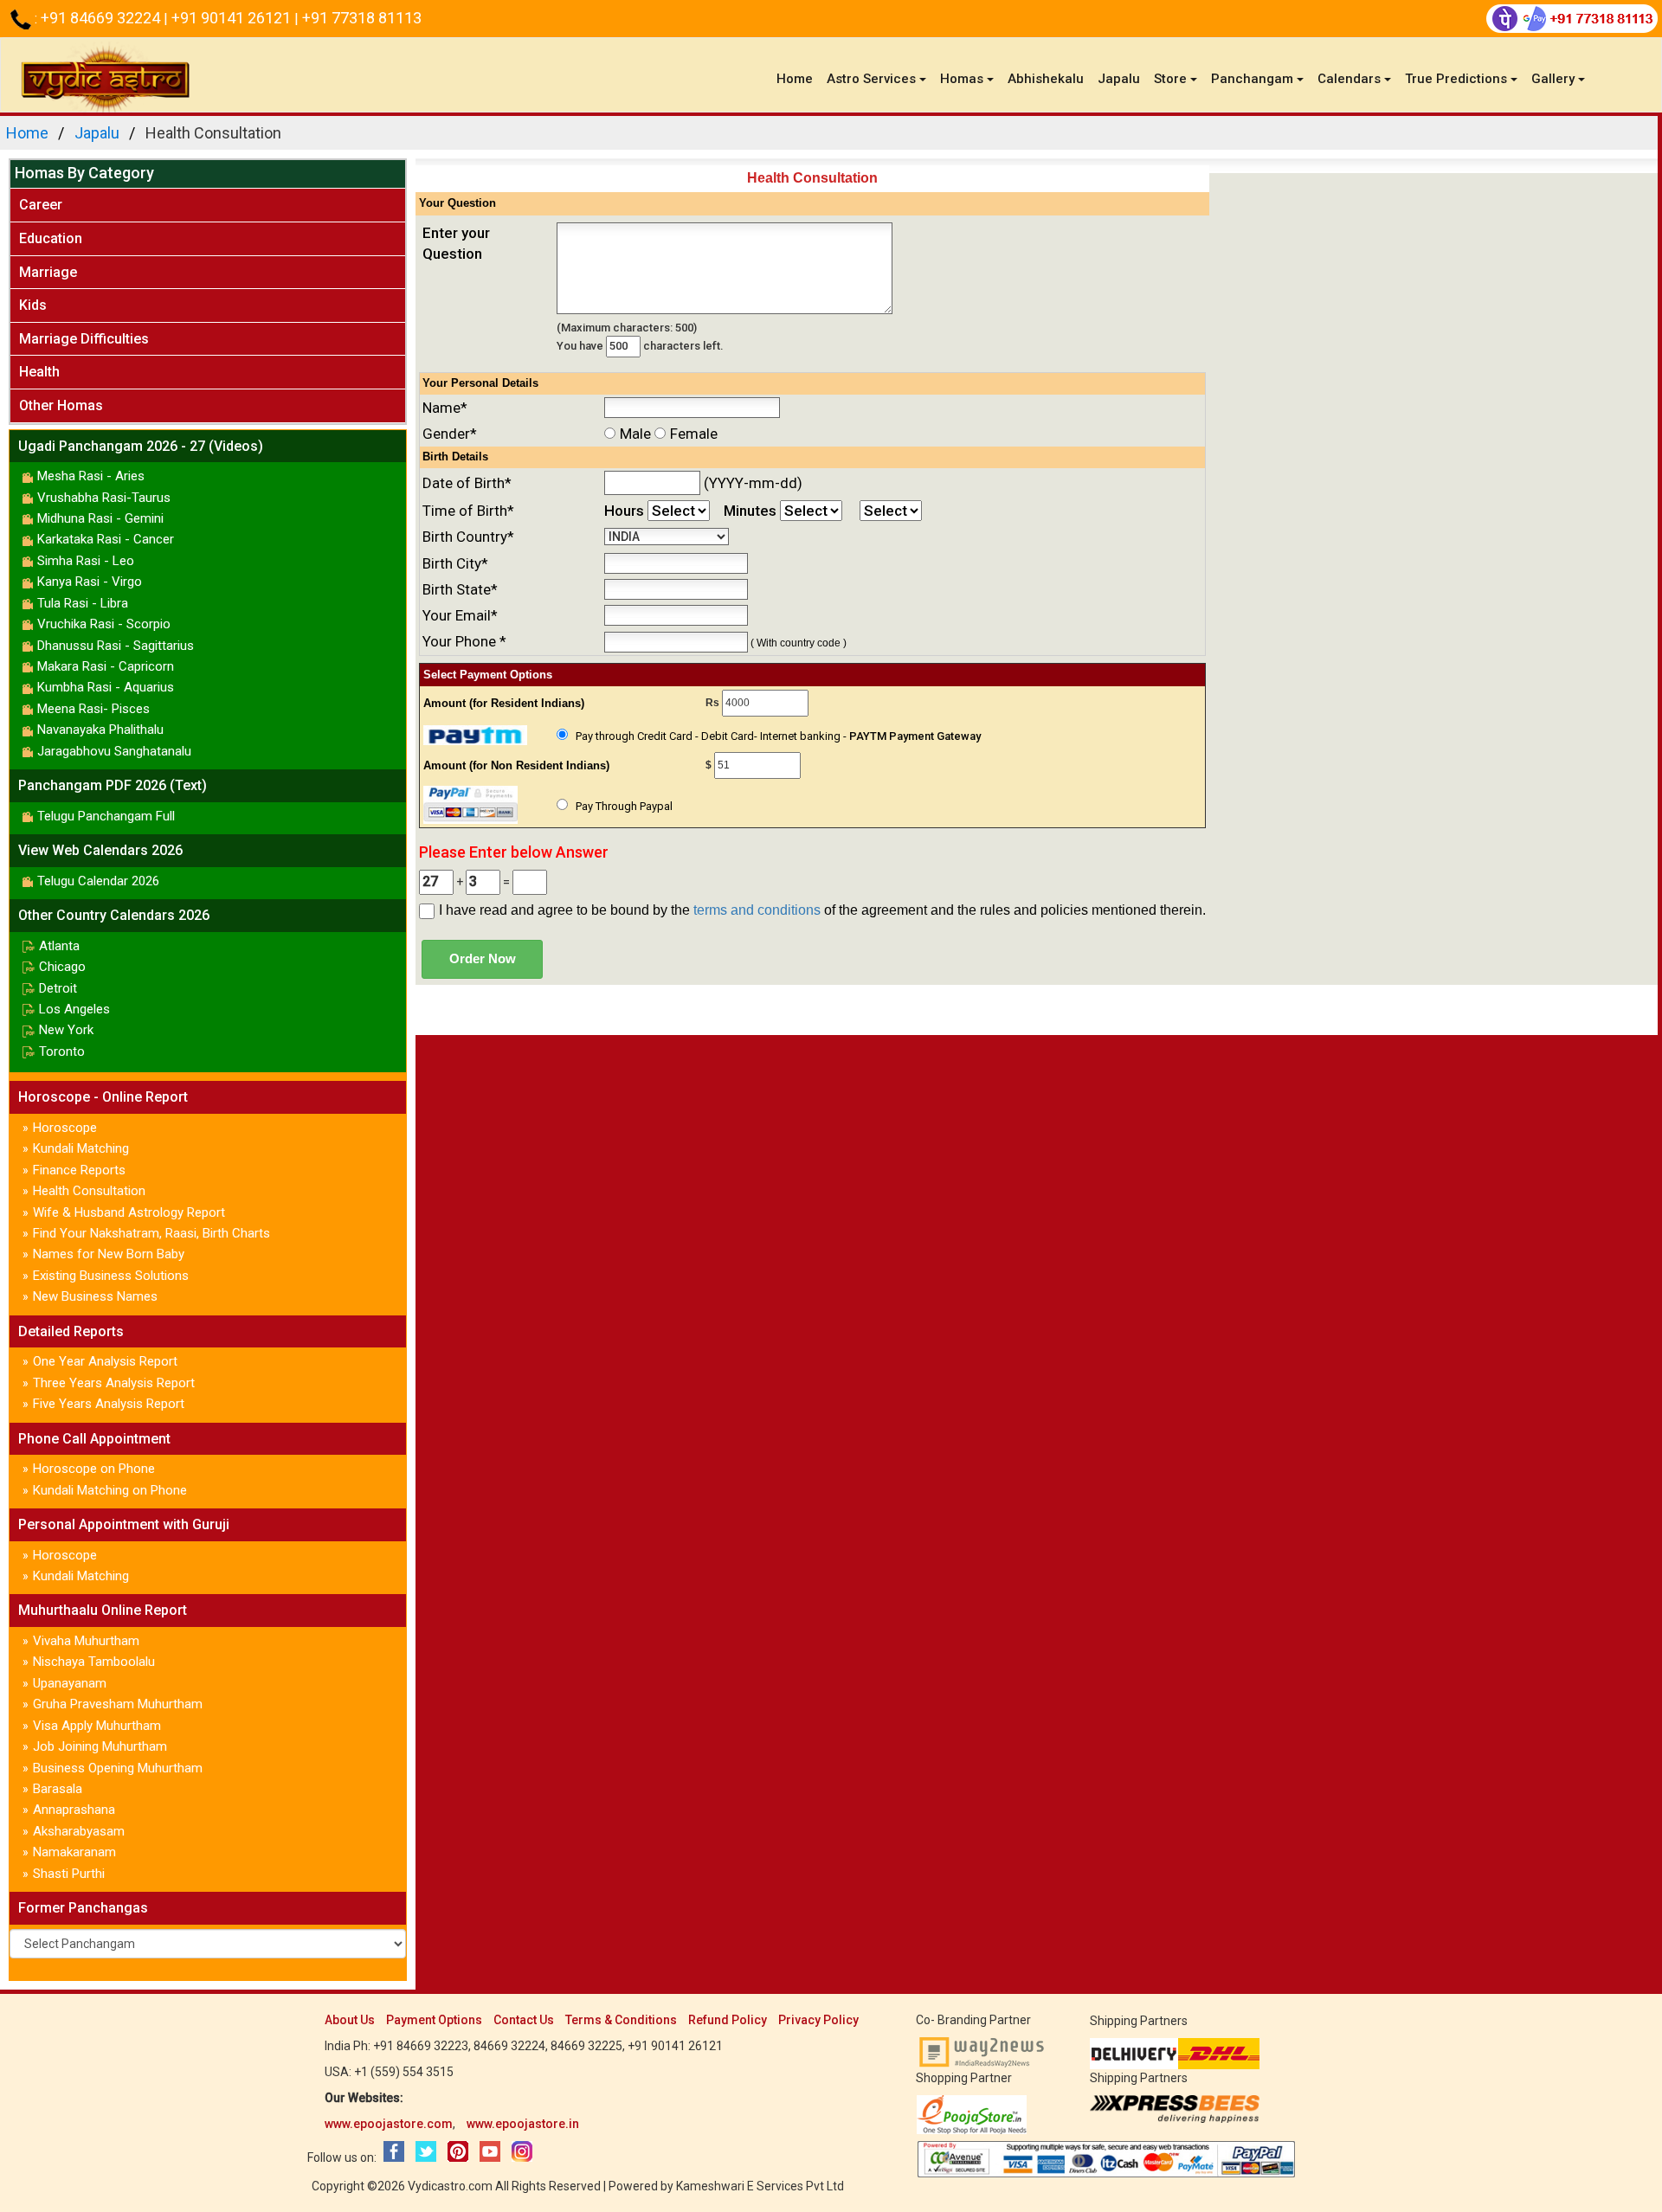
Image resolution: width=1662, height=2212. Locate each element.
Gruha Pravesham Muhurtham (118, 1704)
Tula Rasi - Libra (83, 603)
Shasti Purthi (69, 1874)
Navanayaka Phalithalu (100, 730)
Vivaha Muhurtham (86, 1641)
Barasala (58, 1789)
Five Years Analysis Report (109, 1404)
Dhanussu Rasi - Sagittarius (116, 646)
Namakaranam (74, 1852)
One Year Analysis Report (105, 1361)
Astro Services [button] (871, 79)
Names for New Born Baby (109, 1254)
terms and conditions (757, 910)
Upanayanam (70, 1683)
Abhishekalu (1046, 79)
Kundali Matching (81, 1148)
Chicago (62, 967)
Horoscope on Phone (94, 1469)
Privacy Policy (818, 2020)
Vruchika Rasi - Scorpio (104, 624)
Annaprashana (74, 1810)
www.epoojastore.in (523, 2124)
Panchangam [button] (1252, 79)
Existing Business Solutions (111, 1276)
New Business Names (95, 1296)
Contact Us (524, 2020)
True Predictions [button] (1456, 79)
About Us (350, 2020)
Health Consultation (89, 1191)
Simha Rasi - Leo (86, 561)
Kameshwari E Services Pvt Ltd (760, 2186)
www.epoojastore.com (389, 2124)
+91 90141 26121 (233, 18)
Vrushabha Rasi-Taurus (104, 498)
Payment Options (434, 2020)
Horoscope (65, 1128)
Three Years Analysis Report (114, 1383)
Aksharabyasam (79, 1831)
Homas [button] (962, 79)
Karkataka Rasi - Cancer (106, 539)
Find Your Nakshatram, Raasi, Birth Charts (151, 1233)
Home (798, 78)
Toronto (62, 1051)
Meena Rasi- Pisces (93, 709)
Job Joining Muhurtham (100, 1746)
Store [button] (1170, 79)
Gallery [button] (1553, 79)
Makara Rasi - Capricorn (106, 666)
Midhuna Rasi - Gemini (100, 518)
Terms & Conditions (621, 2020)
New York (66, 1030)
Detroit (58, 988)
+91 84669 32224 (102, 18)
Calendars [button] (1349, 79)
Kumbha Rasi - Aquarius (106, 687)
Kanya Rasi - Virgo (90, 582)
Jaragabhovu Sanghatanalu (114, 751)
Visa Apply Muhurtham (97, 1726)
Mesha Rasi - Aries (91, 476)
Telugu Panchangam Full (106, 816)
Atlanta (59, 946)
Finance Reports (79, 1170)
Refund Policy (728, 2020)
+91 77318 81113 (362, 18)
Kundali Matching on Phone (110, 1490)
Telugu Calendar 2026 (98, 881)
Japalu (1119, 79)
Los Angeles (74, 1009)
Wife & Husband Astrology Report (129, 1212)
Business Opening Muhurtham (118, 1768)
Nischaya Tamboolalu (94, 1662)
